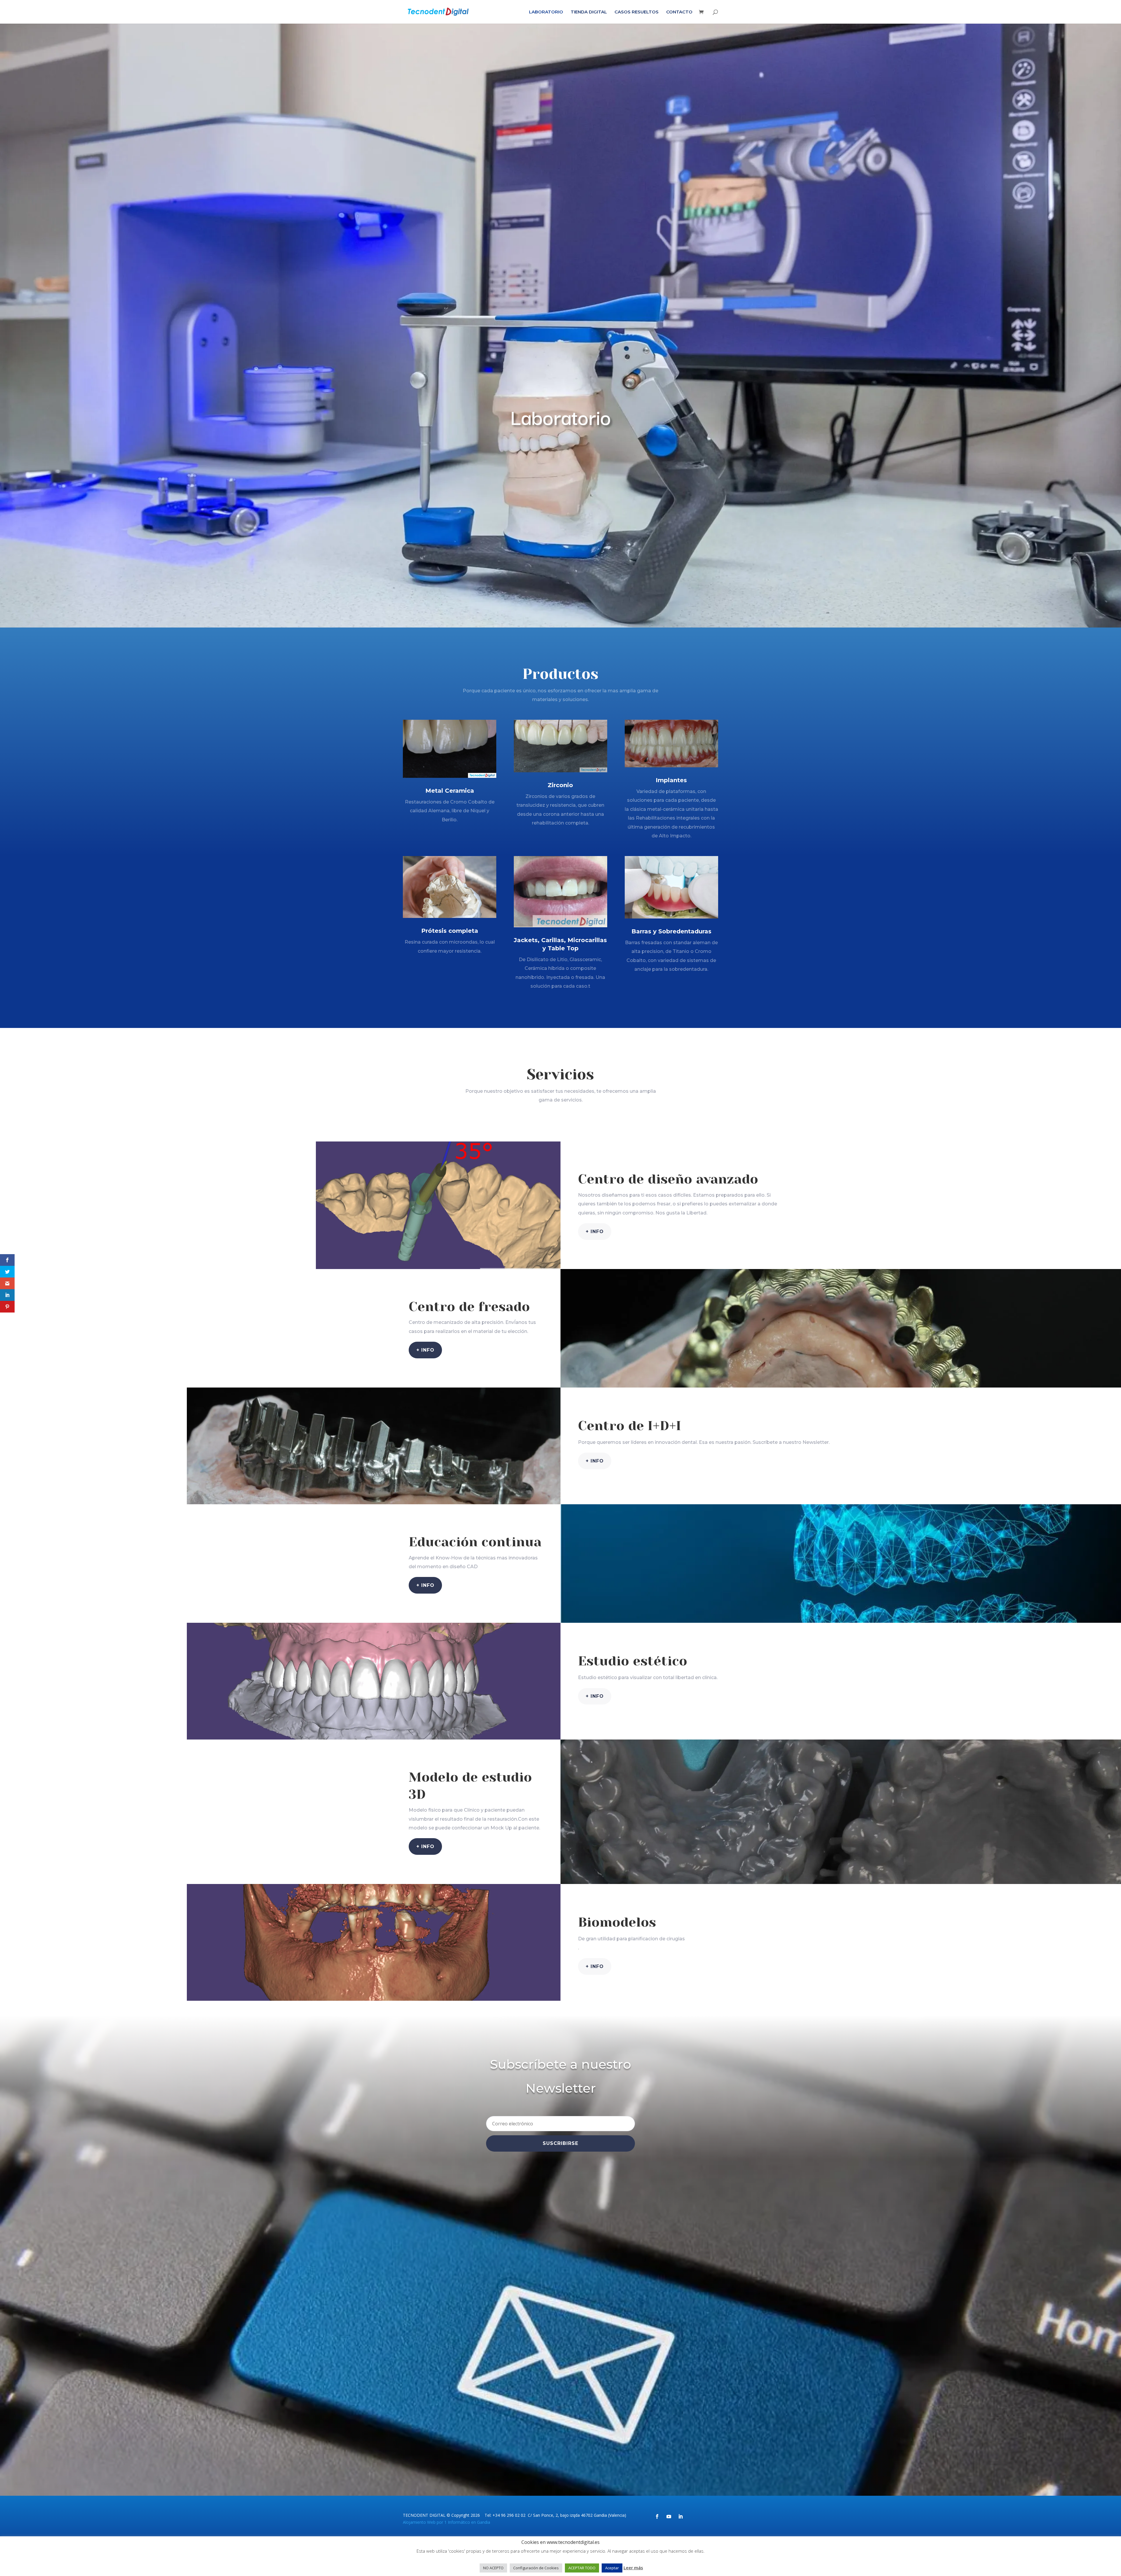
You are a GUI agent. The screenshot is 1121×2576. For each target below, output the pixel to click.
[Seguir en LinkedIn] (680, 2516)
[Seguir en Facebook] (657, 2516)
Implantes (671, 780)
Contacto (679, 12)
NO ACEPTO (493, 2568)
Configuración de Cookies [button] (536, 2568)
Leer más (633, 2568)
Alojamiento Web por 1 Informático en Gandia (447, 2522)
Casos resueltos (637, 12)
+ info (595, 1232)
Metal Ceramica (450, 791)
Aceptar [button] (612, 2568)
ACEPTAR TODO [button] (582, 2568)
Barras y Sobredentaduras (671, 931)
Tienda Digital (589, 12)
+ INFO (425, 1350)
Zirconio (560, 785)
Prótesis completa (450, 931)
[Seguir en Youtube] (669, 2516)
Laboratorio (546, 12)
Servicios (560, 1074)
